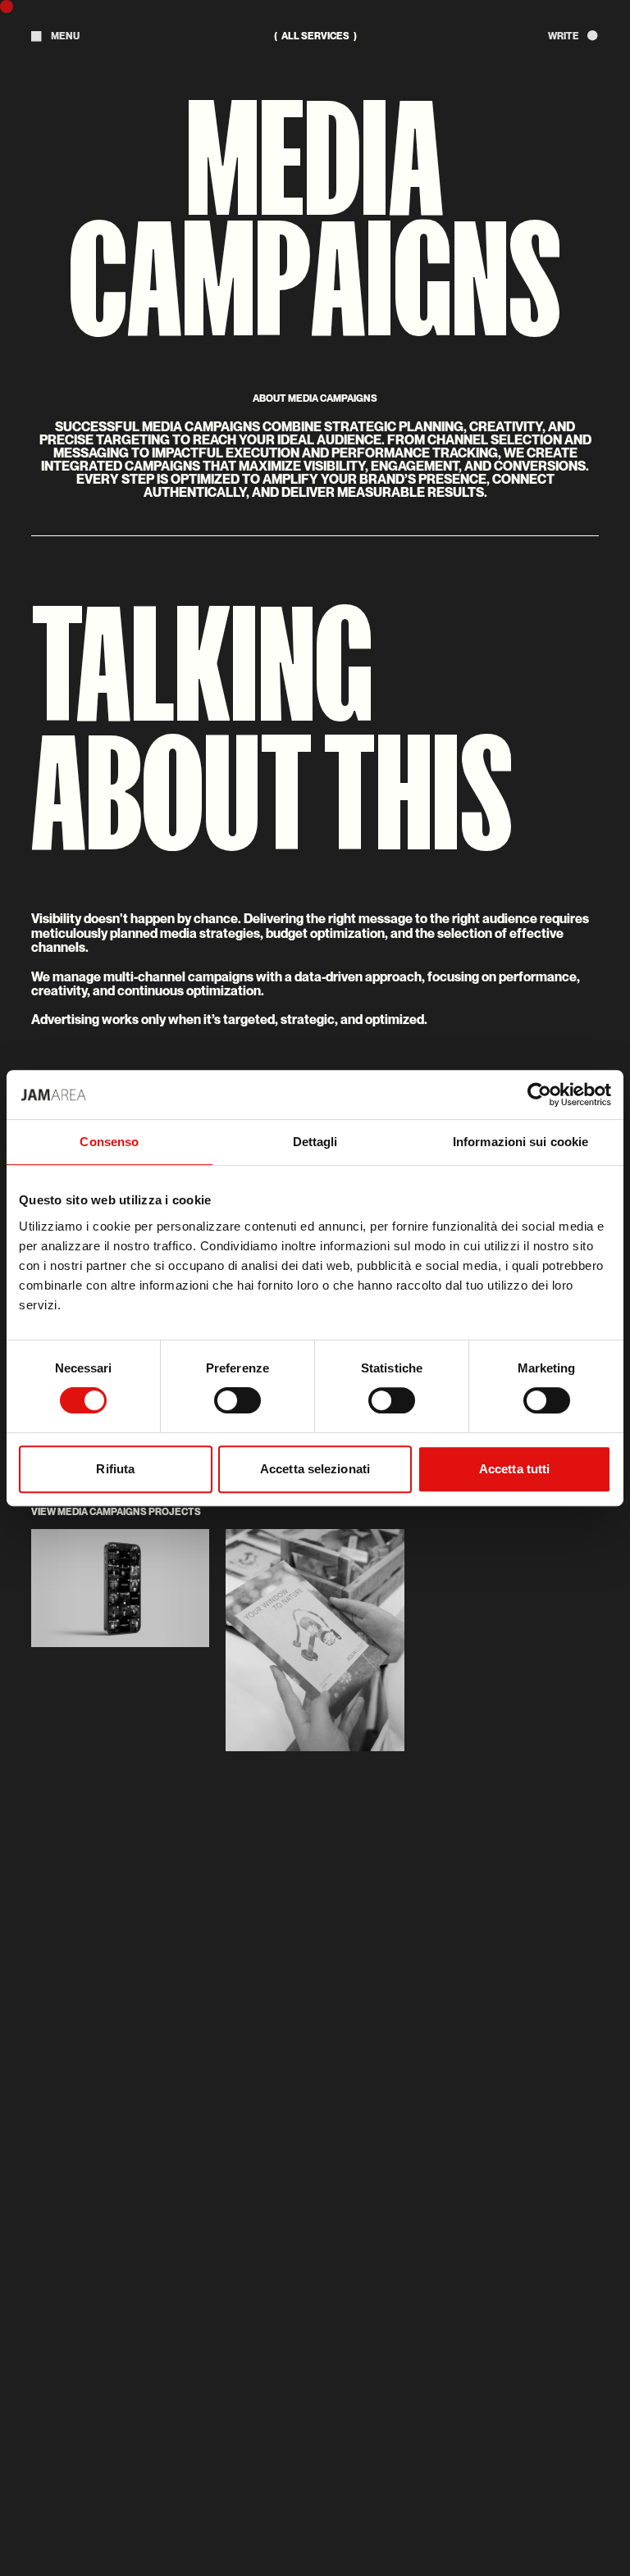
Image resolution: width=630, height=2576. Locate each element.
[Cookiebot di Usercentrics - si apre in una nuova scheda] (539, 1095)
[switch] (237, 1400)
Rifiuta (115, 1469)
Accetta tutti (514, 1469)
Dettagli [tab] (315, 1142)
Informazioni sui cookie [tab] (520, 1142)
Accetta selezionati (315, 1469)
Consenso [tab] (109, 1142)
